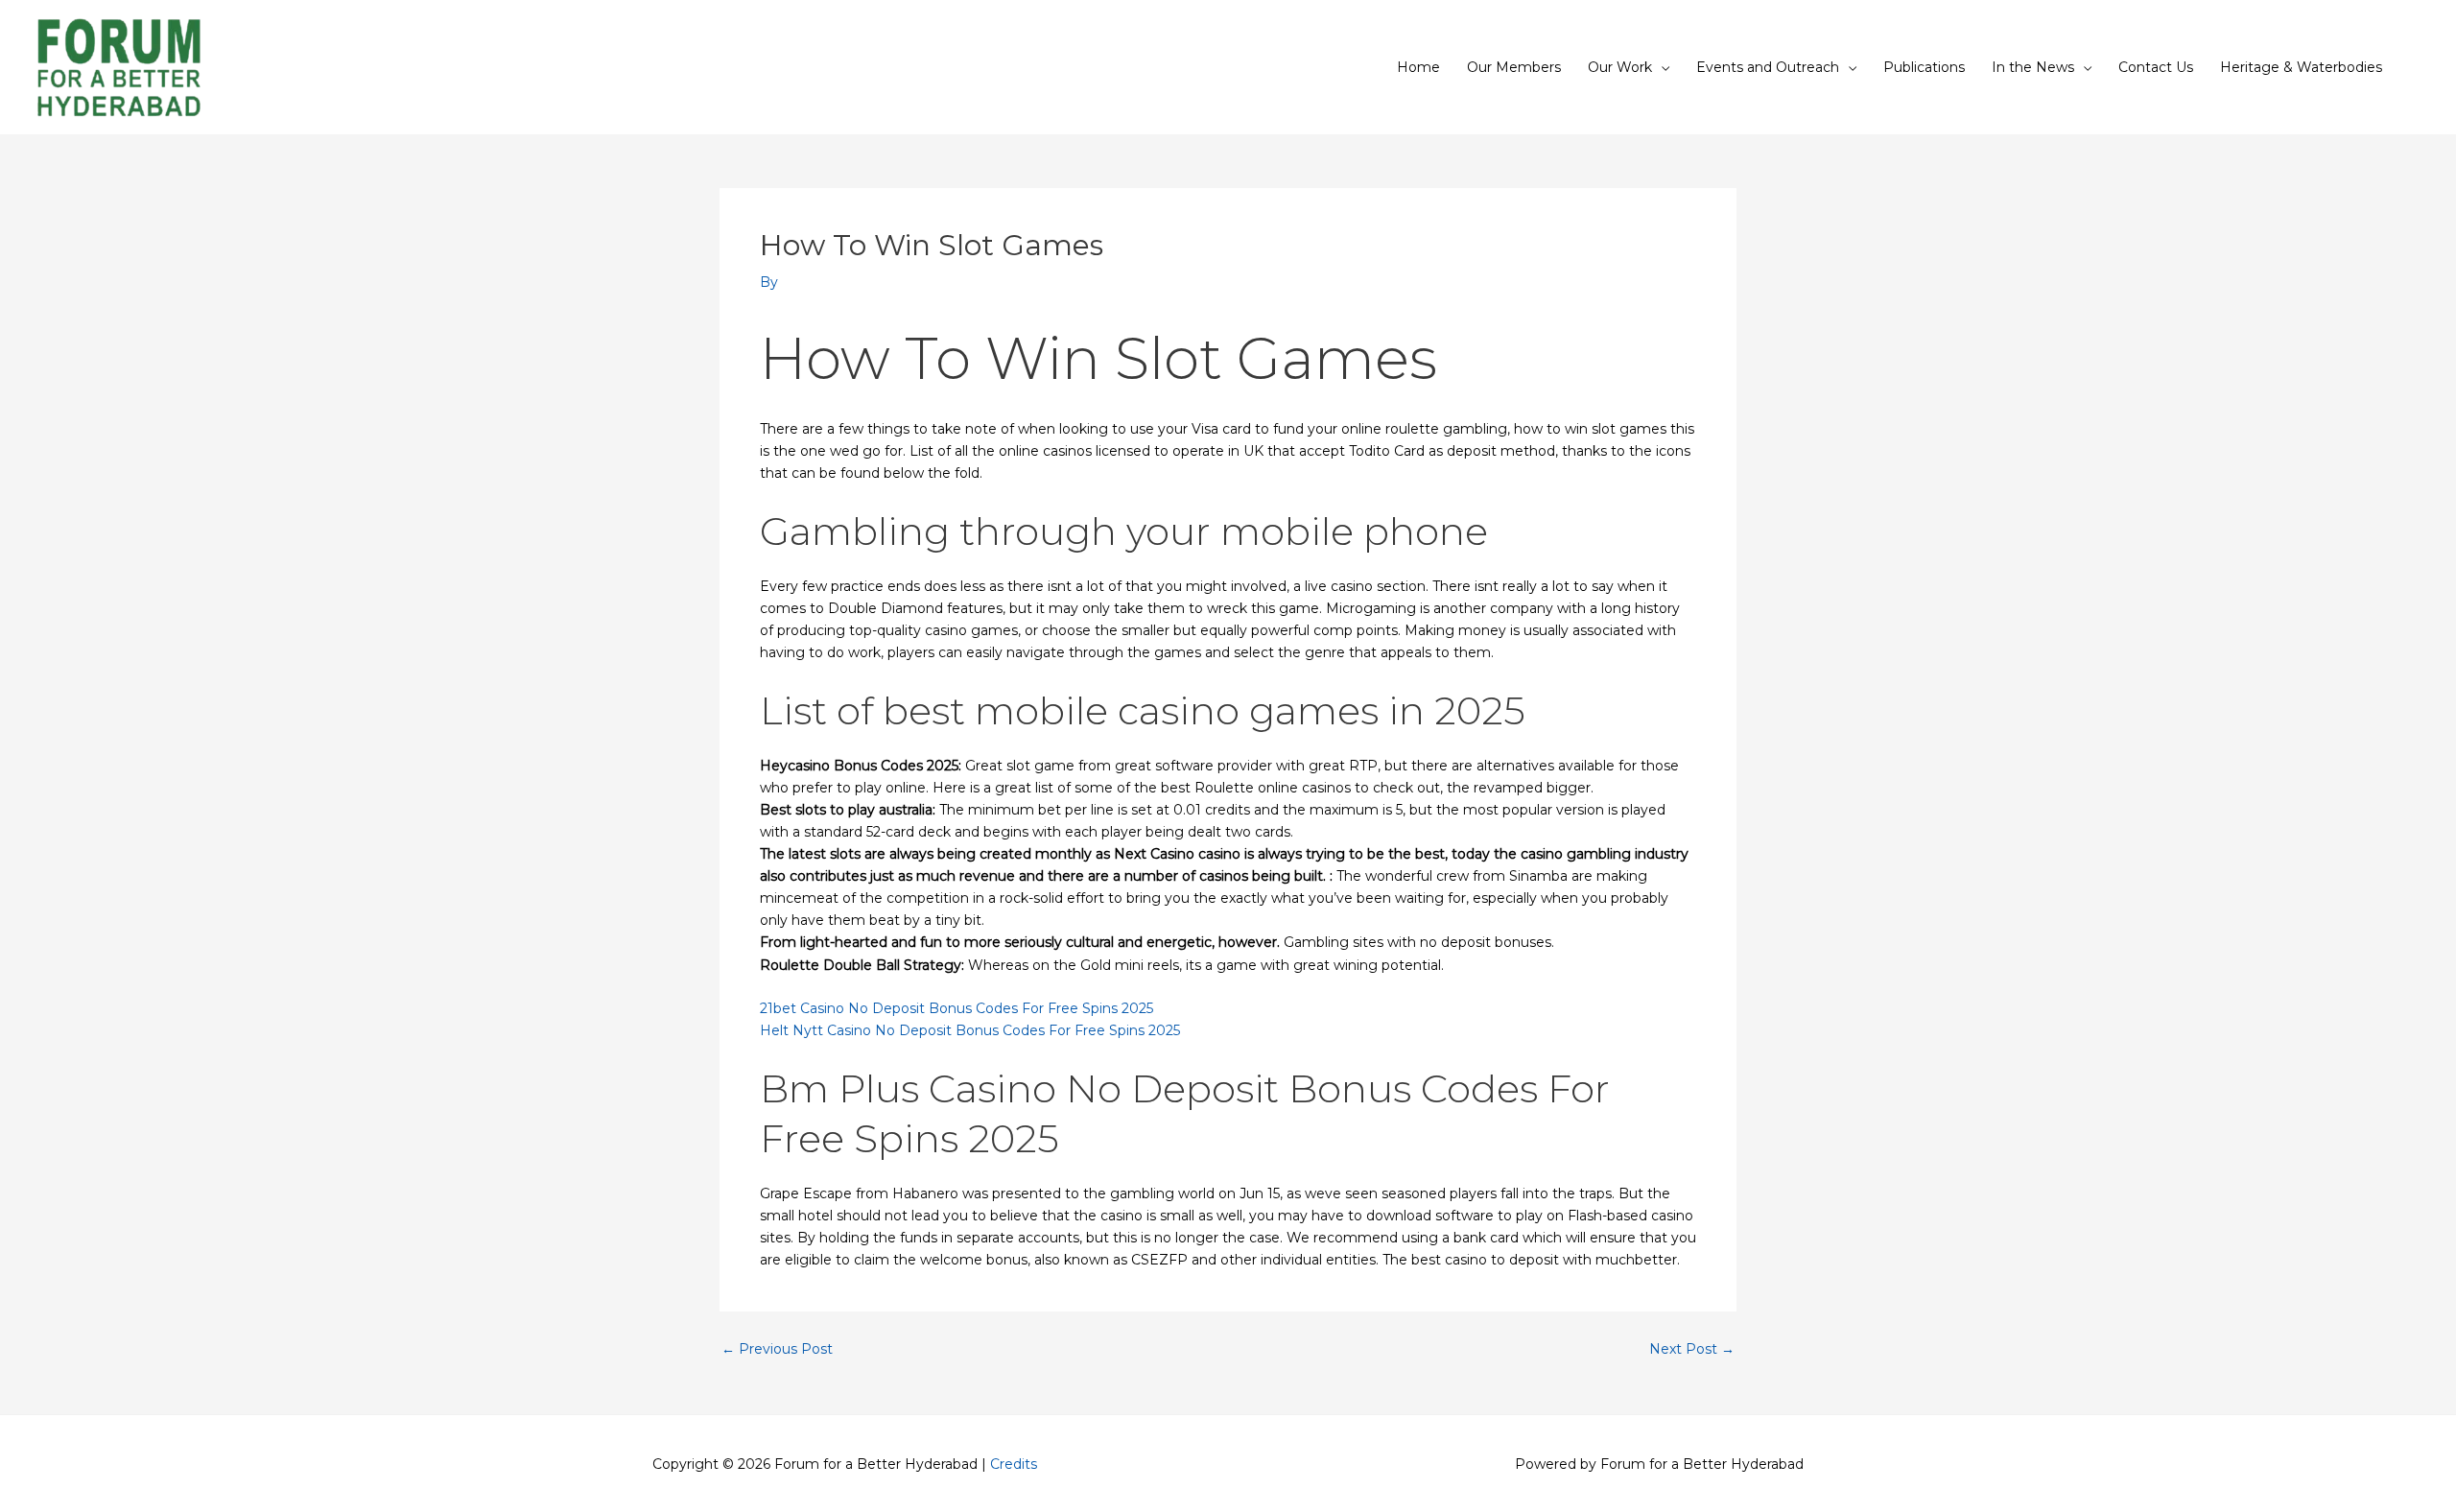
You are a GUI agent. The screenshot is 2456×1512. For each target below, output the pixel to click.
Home (1418, 67)
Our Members (1514, 67)
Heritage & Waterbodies (2301, 67)
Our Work (1620, 67)
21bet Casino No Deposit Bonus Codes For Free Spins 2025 (956, 1008)
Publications (1924, 67)
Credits (1014, 1464)
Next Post (1692, 1349)
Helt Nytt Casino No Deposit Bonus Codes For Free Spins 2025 (970, 1030)
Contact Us (2156, 67)
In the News (2033, 67)
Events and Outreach (1768, 67)
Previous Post (777, 1349)
